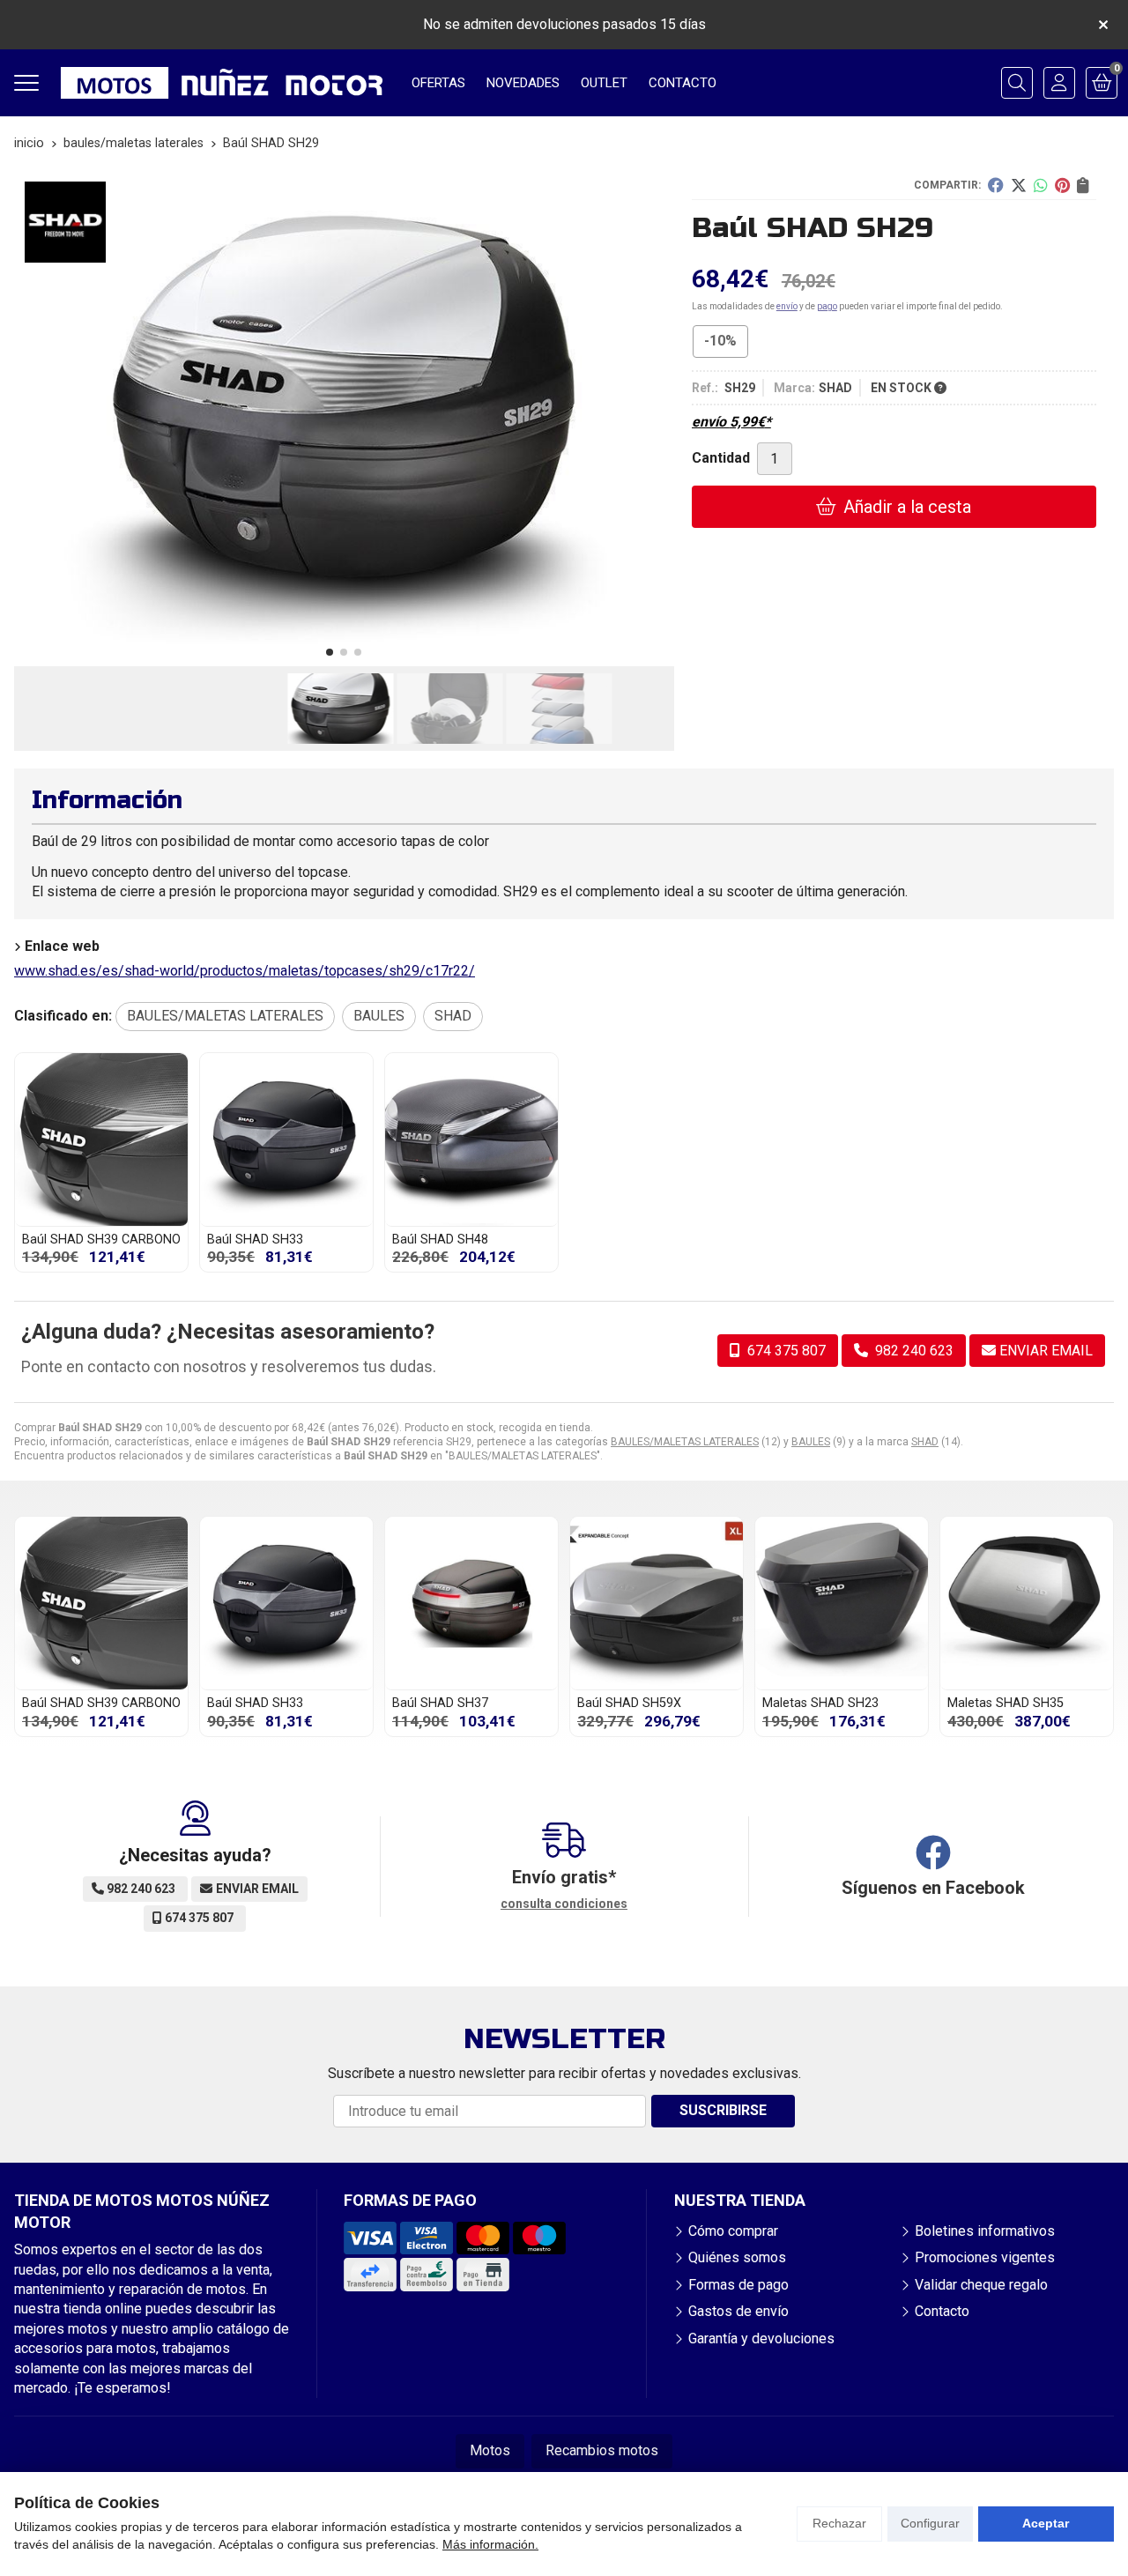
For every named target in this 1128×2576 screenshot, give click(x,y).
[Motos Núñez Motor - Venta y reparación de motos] (222, 83)
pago (827, 306)
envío (787, 306)
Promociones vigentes (985, 2257)
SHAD (925, 1442)
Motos (490, 2450)
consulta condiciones (564, 1904)
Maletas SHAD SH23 (820, 1703)
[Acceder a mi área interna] (1059, 83)
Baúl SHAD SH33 (255, 1240)
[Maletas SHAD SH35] (1027, 1603)
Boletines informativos (985, 2231)
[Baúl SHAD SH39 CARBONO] (101, 1140)
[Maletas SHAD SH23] (842, 1603)
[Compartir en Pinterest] (1062, 185)
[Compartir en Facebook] (996, 185)
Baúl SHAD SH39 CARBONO (101, 1240)
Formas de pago (738, 2285)
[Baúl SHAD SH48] (471, 1140)
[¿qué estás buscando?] (1017, 83)
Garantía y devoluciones (761, 2338)
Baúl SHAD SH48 (440, 1240)
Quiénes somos (737, 2257)
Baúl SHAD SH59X (629, 1703)
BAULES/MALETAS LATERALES (685, 1442)
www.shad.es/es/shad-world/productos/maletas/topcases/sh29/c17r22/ (245, 971)
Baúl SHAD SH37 (440, 1703)
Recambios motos (602, 2450)
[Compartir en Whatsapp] (1041, 185)
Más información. (490, 2544)
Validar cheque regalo (981, 2285)
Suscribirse (723, 2110)
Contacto (942, 2311)
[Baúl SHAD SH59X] (657, 1603)
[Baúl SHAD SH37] (471, 1603)
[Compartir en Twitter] (1019, 185)
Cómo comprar (733, 2231)
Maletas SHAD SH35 (1006, 1703)
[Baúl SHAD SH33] (286, 1140)
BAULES (811, 1442)
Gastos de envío (738, 2311)
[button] (330, 652)
